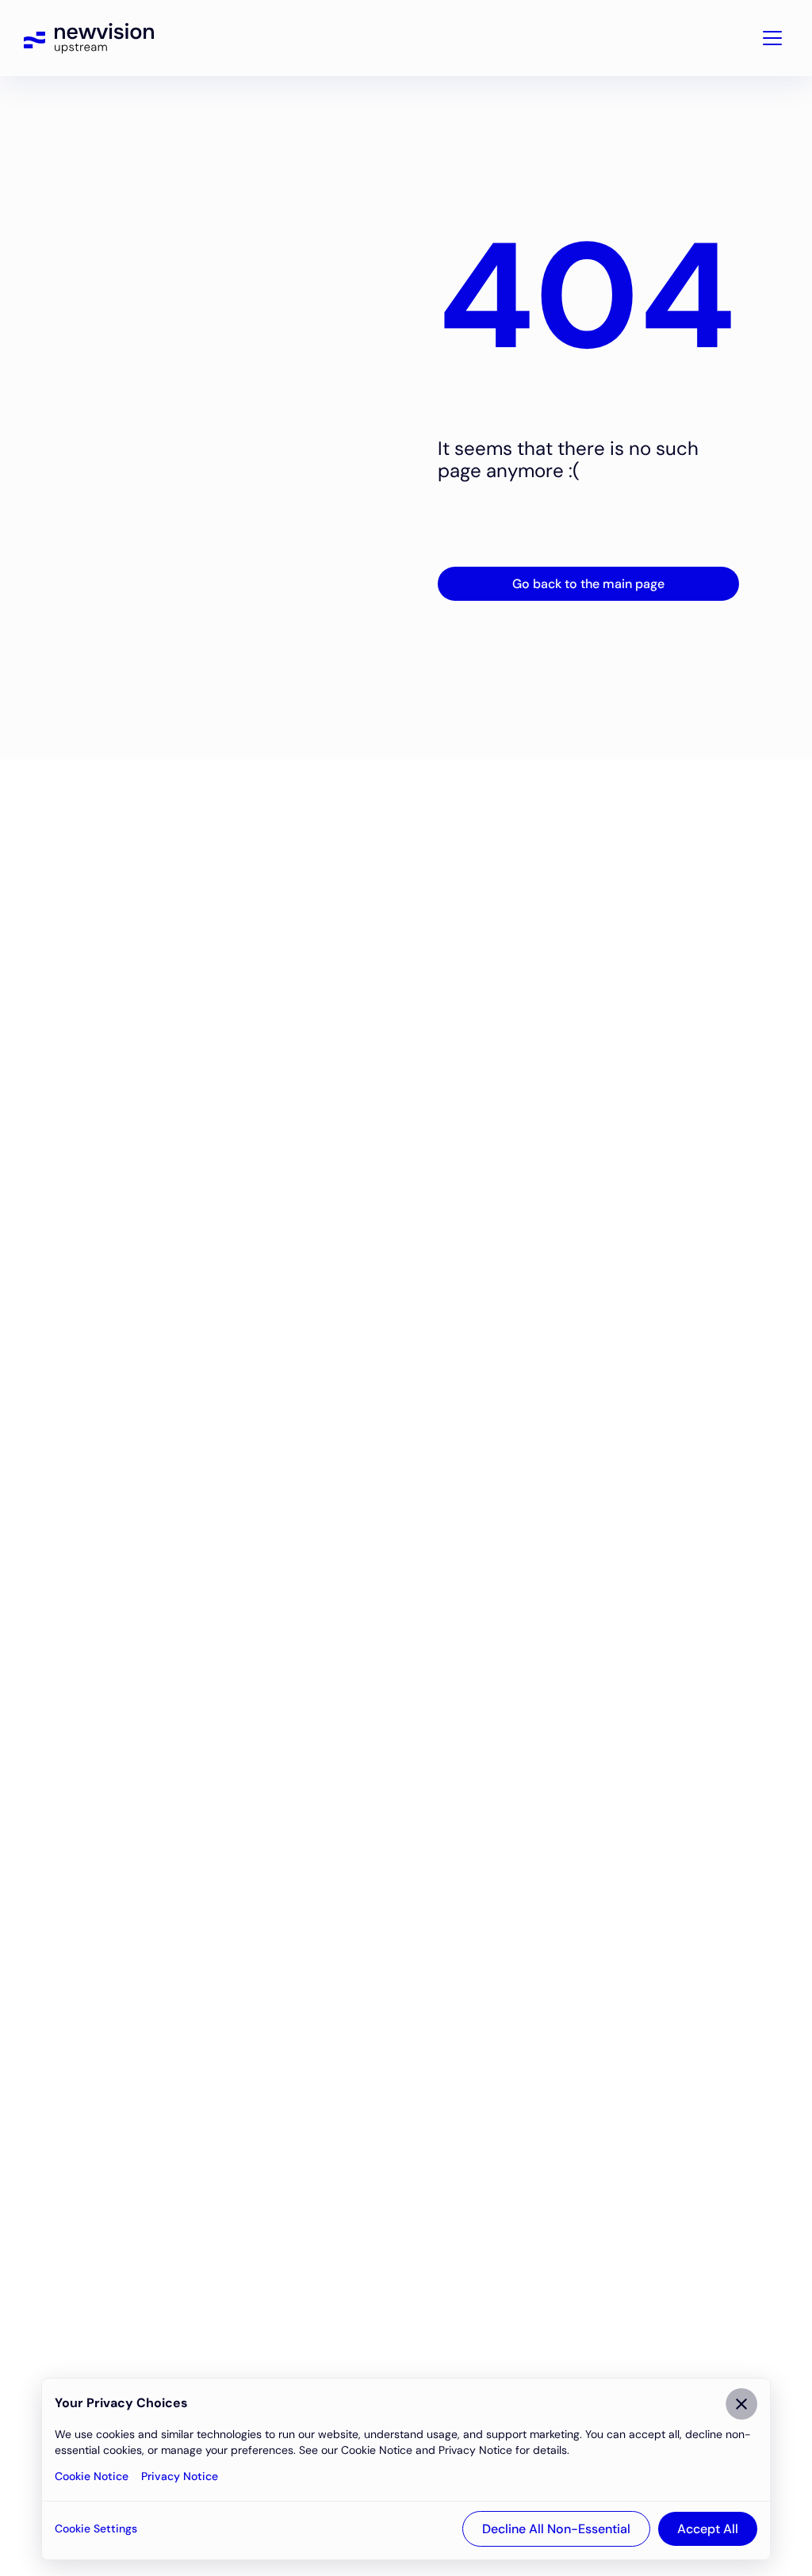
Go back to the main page (588, 584)
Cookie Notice (92, 2476)
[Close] (741, 2404)
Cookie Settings (96, 2528)
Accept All (708, 2529)
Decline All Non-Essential (556, 2529)
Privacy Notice (180, 2476)
